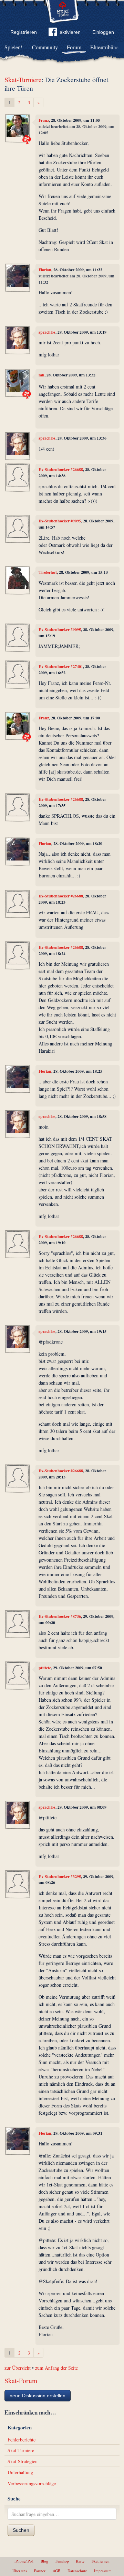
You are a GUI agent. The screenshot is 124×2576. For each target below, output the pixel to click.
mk (42, 375)
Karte (80, 2561)
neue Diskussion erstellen (38, 2396)
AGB (56, 2571)
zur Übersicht (18, 2368)
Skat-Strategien (23, 2461)
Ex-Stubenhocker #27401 (61, 666)
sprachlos (47, 332)
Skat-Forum (21, 2381)
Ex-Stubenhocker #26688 (61, 469)
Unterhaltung (20, 2472)
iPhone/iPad (24, 2561)
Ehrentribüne (104, 47)
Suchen (21, 2530)
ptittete (45, 1668)
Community (45, 47)
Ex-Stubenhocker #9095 (60, 521)
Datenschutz (77, 2571)
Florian (45, 270)
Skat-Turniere (23, 80)
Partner (40, 2571)
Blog (44, 2561)
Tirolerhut (48, 572)
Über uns (20, 2571)
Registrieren (24, 32)
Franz (44, 120)
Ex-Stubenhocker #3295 (60, 1876)
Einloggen (103, 32)
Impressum (103, 2571)
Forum (74, 47)
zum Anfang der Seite (56, 2368)
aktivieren (70, 32)
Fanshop (62, 2561)
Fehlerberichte (22, 2440)
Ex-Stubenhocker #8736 (60, 1616)
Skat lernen (101, 2561)
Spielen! (13, 47)
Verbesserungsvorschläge (32, 2483)
